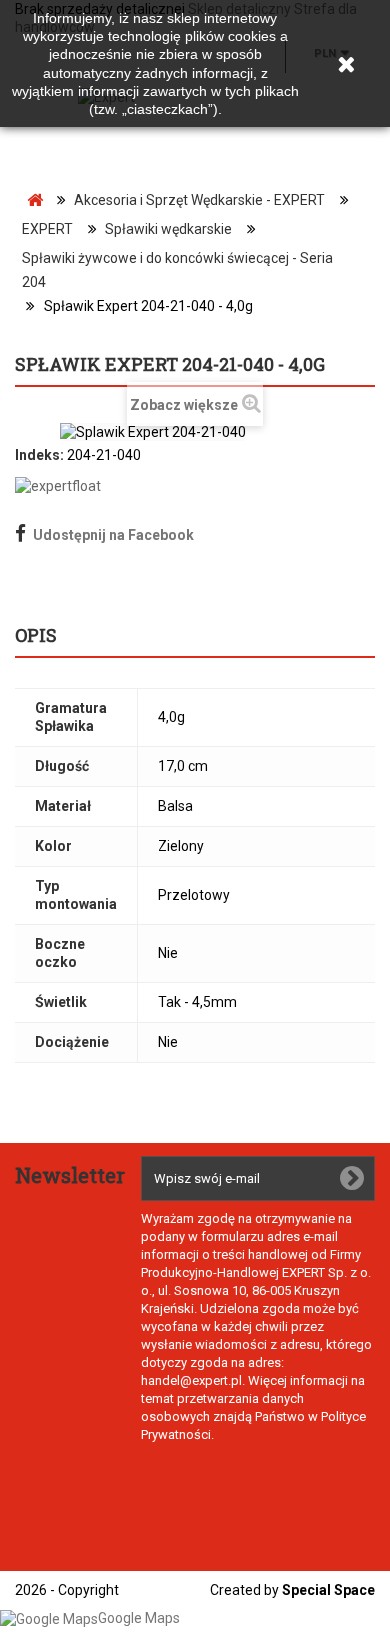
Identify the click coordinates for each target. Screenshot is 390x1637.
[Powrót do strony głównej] (35, 200)
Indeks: (39, 455)
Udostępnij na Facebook (113, 535)
